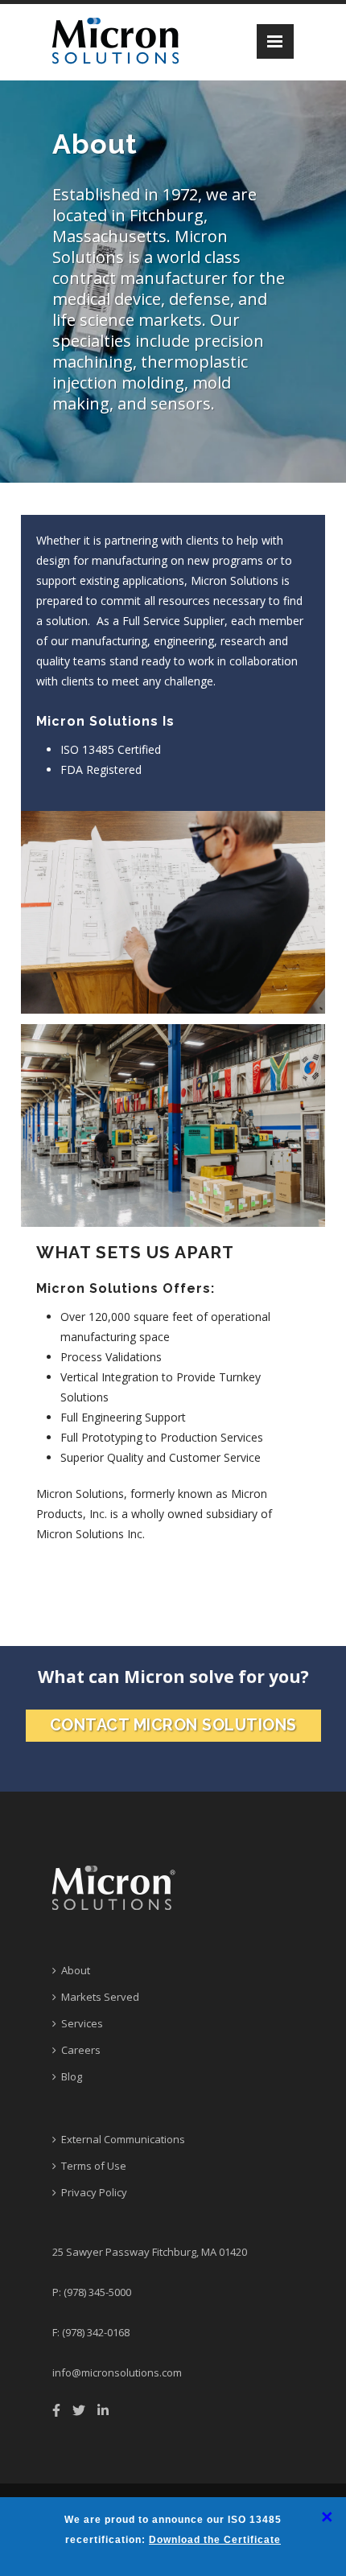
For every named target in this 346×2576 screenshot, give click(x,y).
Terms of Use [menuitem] (94, 2166)
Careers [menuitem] (81, 2050)
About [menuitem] (76, 1970)
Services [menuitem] (82, 2023)
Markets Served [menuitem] (100, 1997)
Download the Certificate (215, 2540)
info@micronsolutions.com (117, 2372)
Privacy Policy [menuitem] (94, 2192)
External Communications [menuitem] (123, 2139)
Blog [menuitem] (72, 2076)
